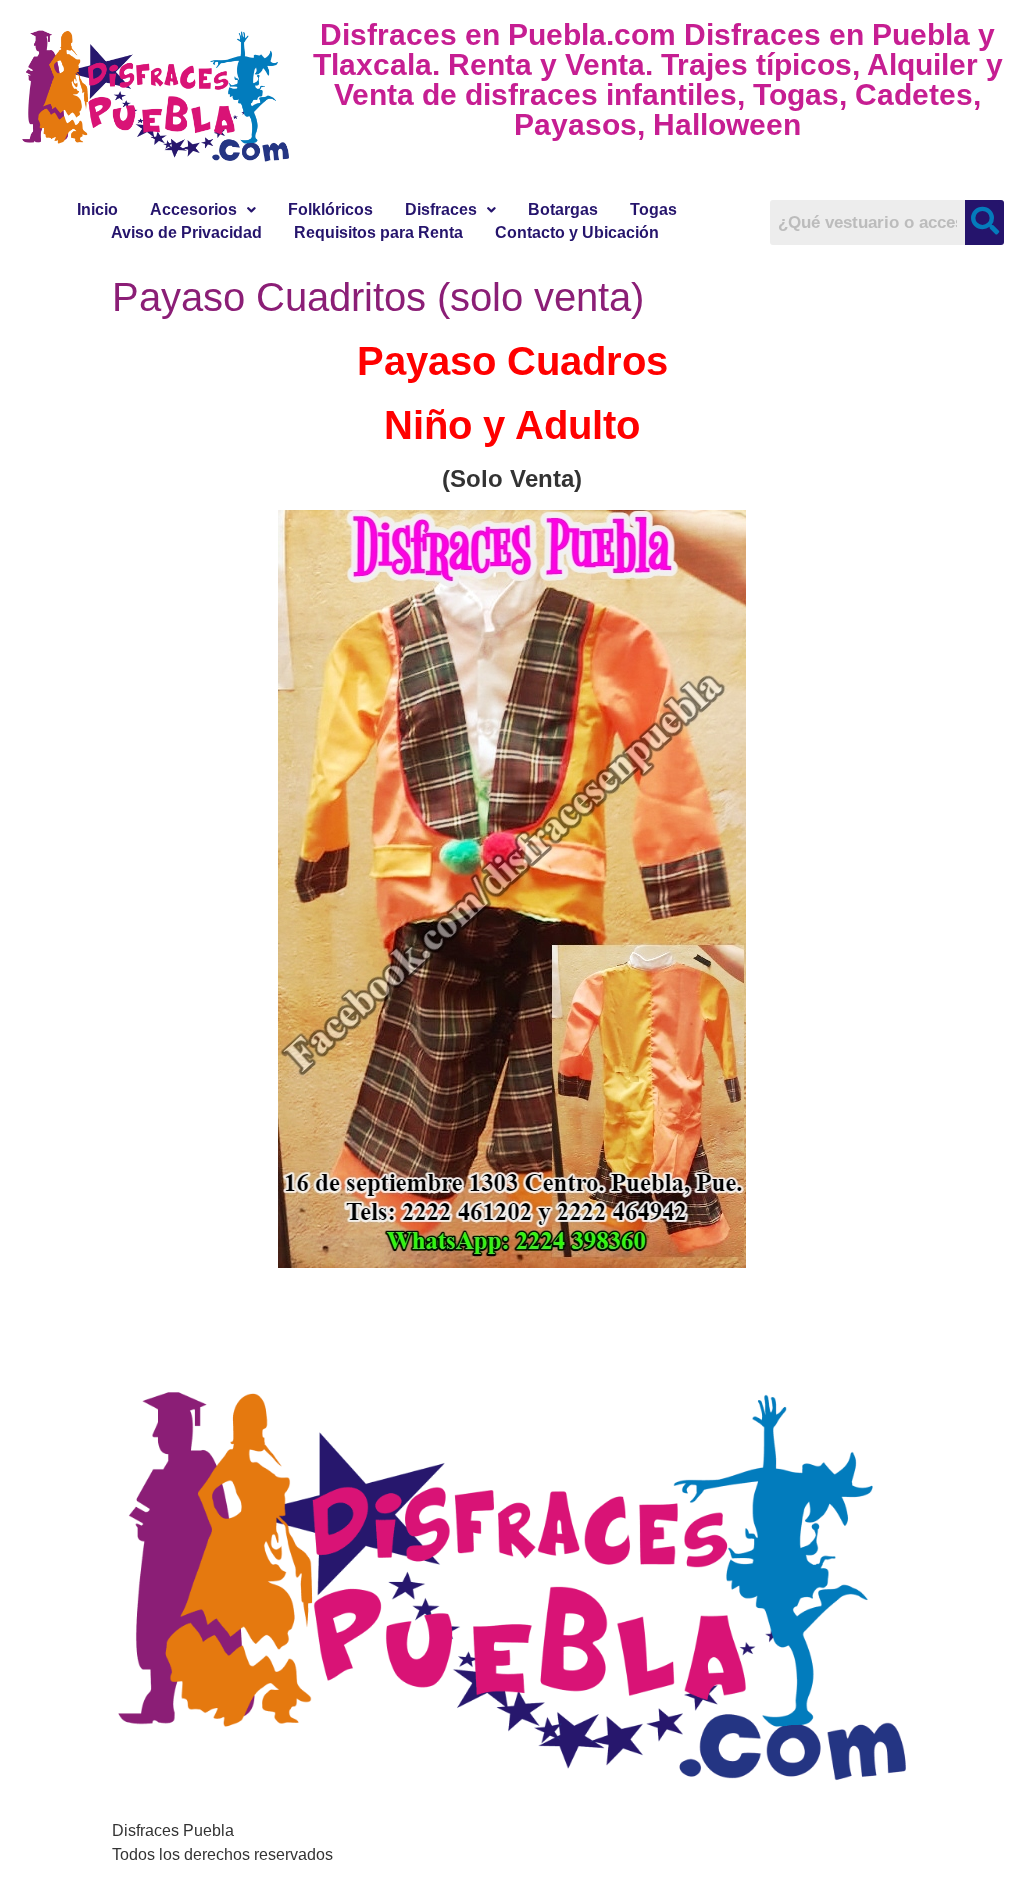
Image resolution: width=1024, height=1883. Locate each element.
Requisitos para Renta (378, 232)
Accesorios (193, 209)
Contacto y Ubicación (577, 232)
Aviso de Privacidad (186, 232)
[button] (203, 210)
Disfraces (441, 209)
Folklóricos (330, 209)
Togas (653, 209)
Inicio (97, 209)
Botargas (563, 209)
